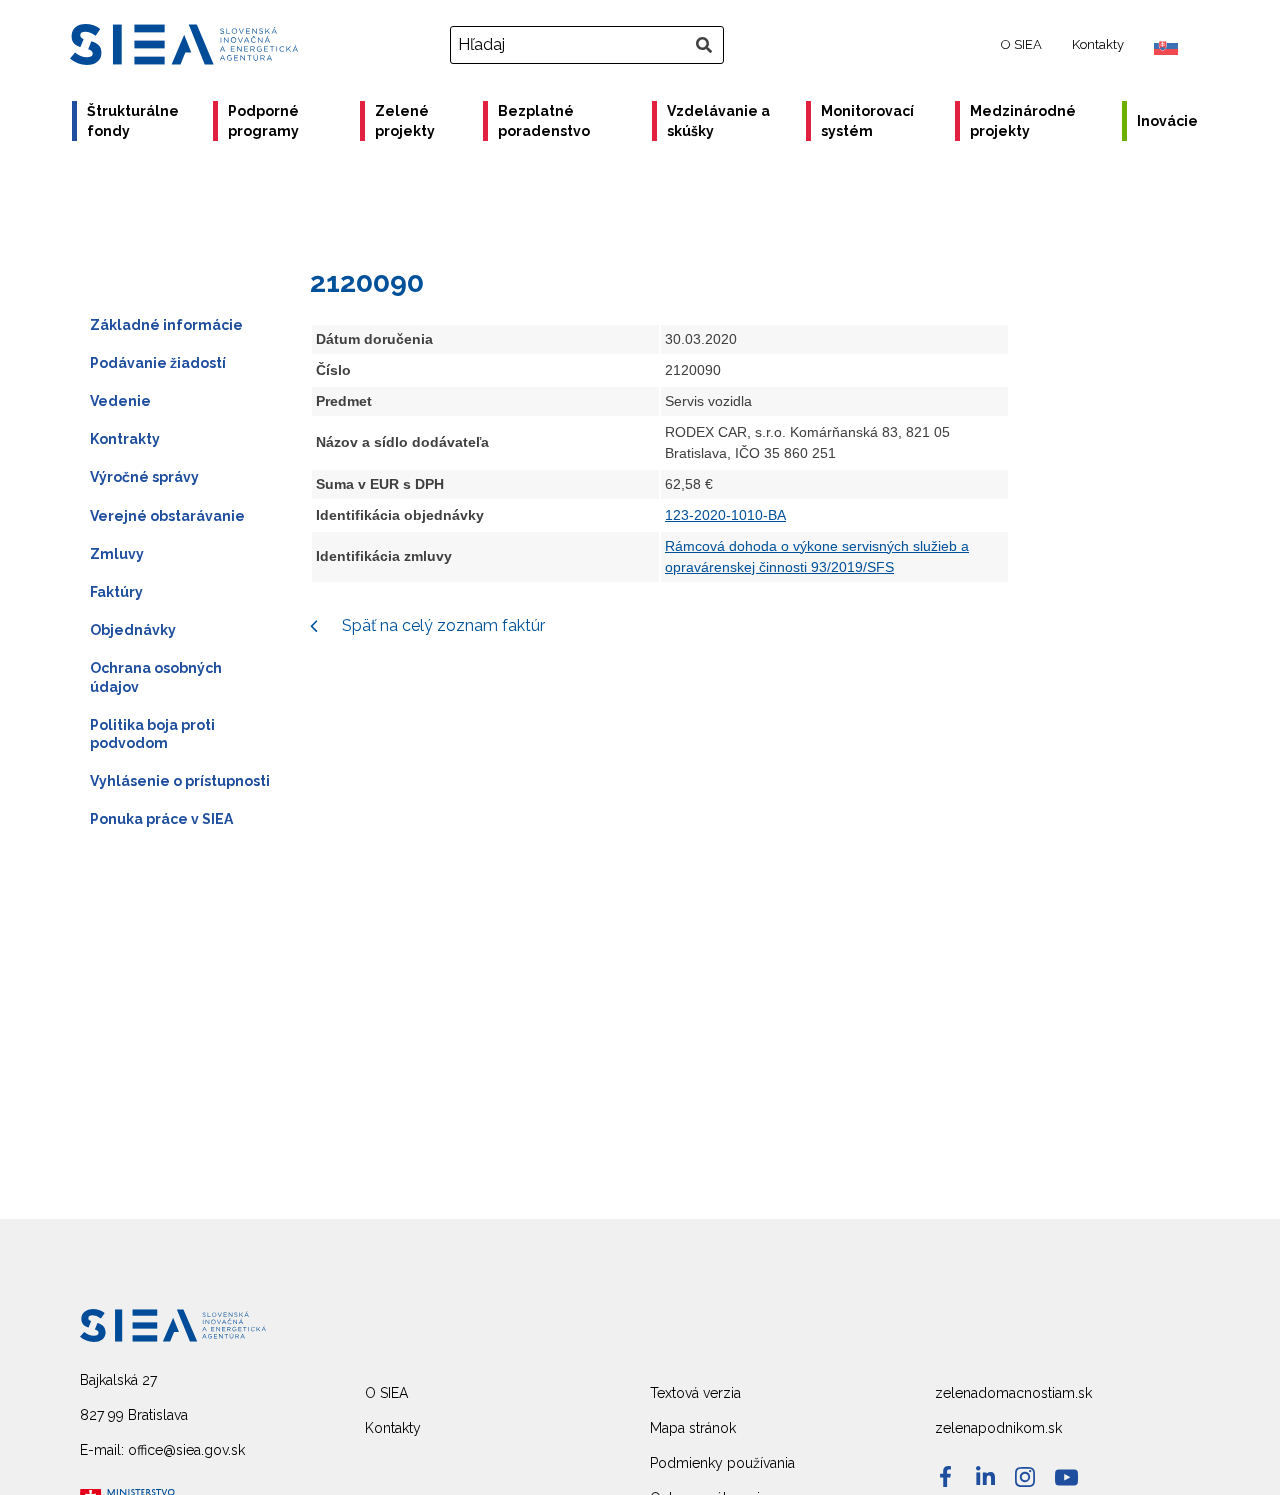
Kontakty (1098, 44)
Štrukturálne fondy (133, 121)
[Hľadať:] (589, 45)
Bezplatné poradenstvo (544, 121)
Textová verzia (695, 1393)
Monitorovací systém (867, 121)
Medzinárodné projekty (1023, 121)
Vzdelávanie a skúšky (718, 121)
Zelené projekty (405, 121)
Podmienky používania (722, 1463)
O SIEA (1021, 44)
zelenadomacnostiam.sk (1013, 1393)
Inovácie (1167, 121)
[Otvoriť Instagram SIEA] (1025, 1477)
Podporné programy (263, 121)
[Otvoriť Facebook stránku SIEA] (945, 1476)
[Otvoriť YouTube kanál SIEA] (1066, 1477)
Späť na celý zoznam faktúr (441, 625)
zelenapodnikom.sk (998, 1428)
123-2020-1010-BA (725, 515)
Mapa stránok (693, 1428)
